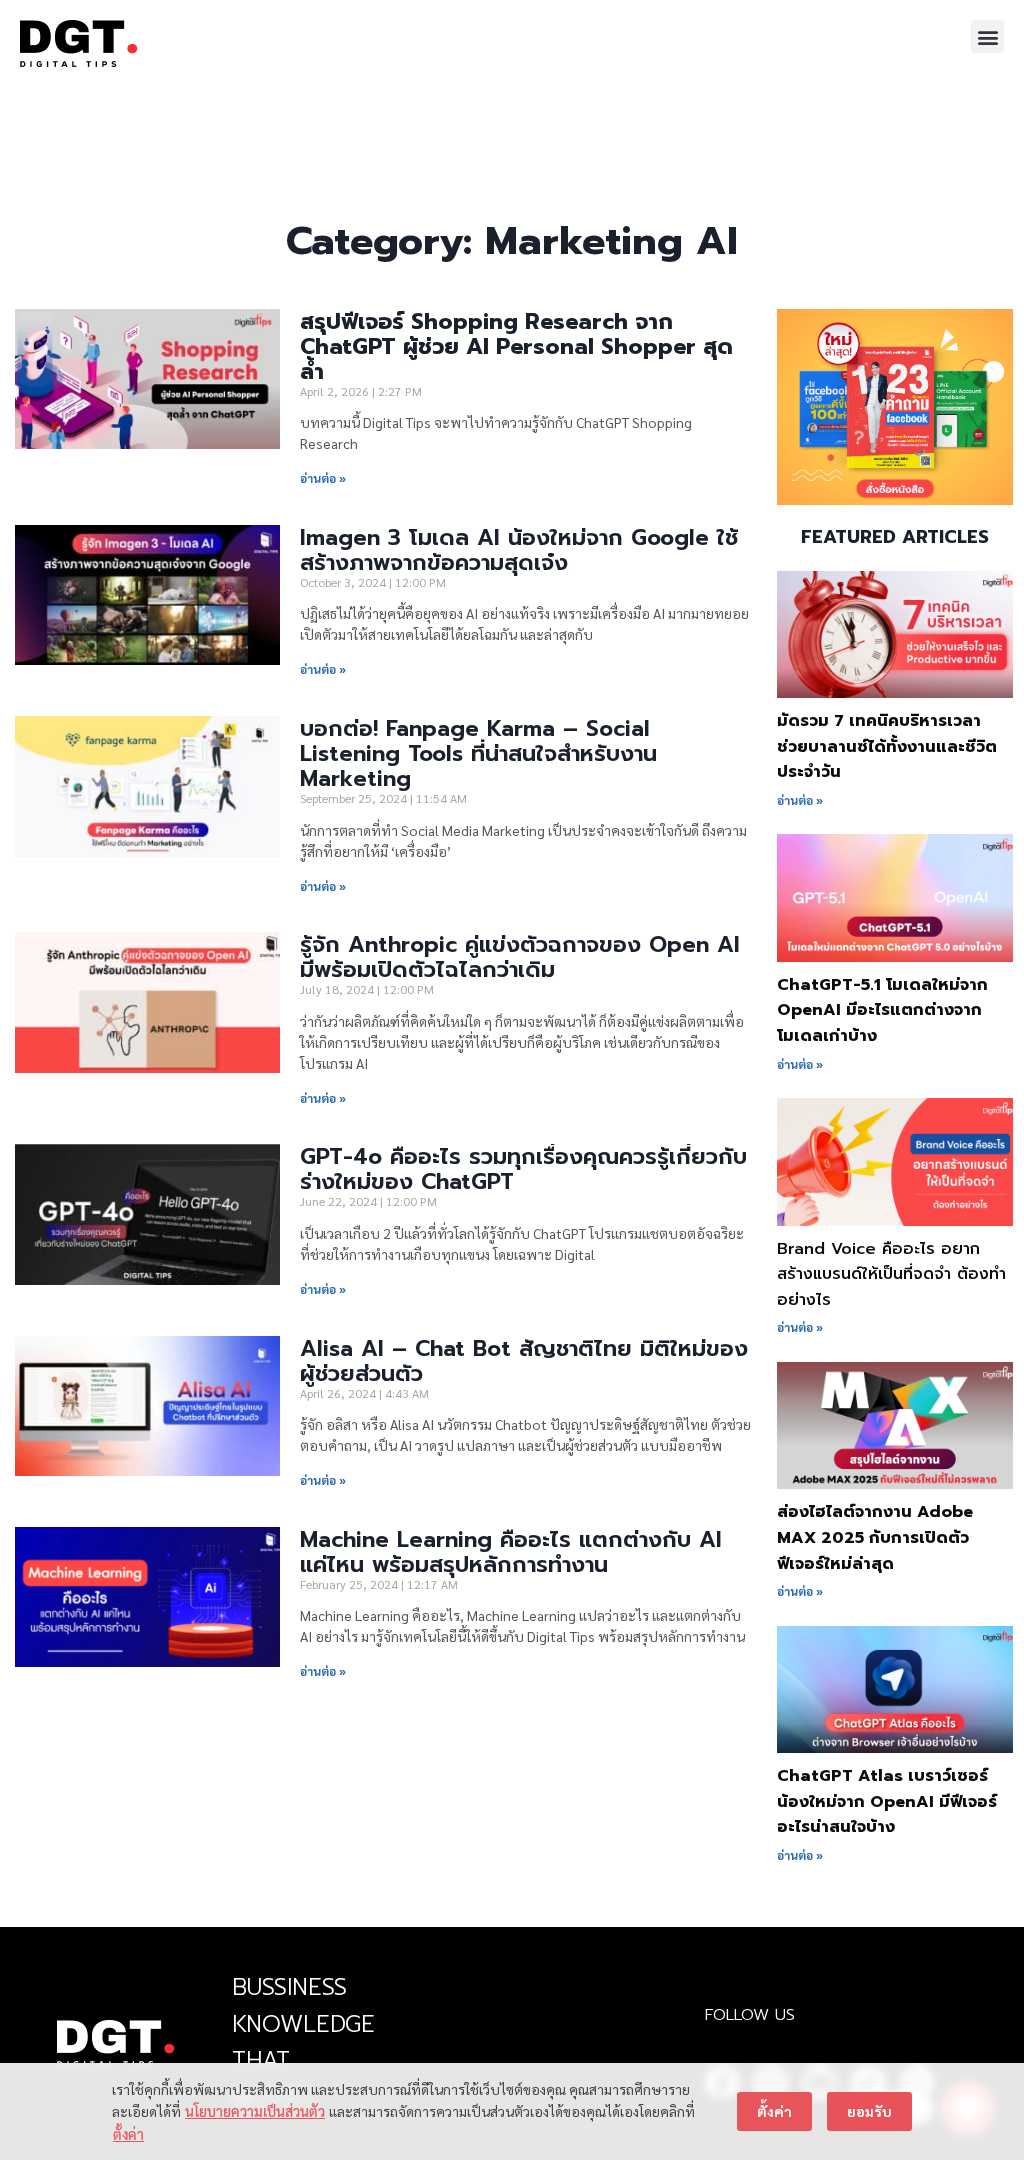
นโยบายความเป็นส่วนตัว (255, 2111)
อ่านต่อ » (323, 478)
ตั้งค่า (128, 2134)
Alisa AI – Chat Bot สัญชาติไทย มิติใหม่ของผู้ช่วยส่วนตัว (524, 1361)
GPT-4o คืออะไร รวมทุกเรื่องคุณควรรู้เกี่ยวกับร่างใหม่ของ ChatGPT (523, 1169)
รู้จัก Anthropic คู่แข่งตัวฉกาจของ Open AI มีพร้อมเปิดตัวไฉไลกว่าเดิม (520, 957)
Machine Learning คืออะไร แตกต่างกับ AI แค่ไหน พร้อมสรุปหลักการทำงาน (511, 1552)
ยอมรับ (869, 2111)
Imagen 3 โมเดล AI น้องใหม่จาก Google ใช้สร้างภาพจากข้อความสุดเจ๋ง (519, 550)
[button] (987, 36)
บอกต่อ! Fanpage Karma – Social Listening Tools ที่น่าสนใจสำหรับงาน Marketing (478, 753)
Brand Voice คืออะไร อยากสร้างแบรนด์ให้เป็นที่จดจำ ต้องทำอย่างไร (891, 1274)
